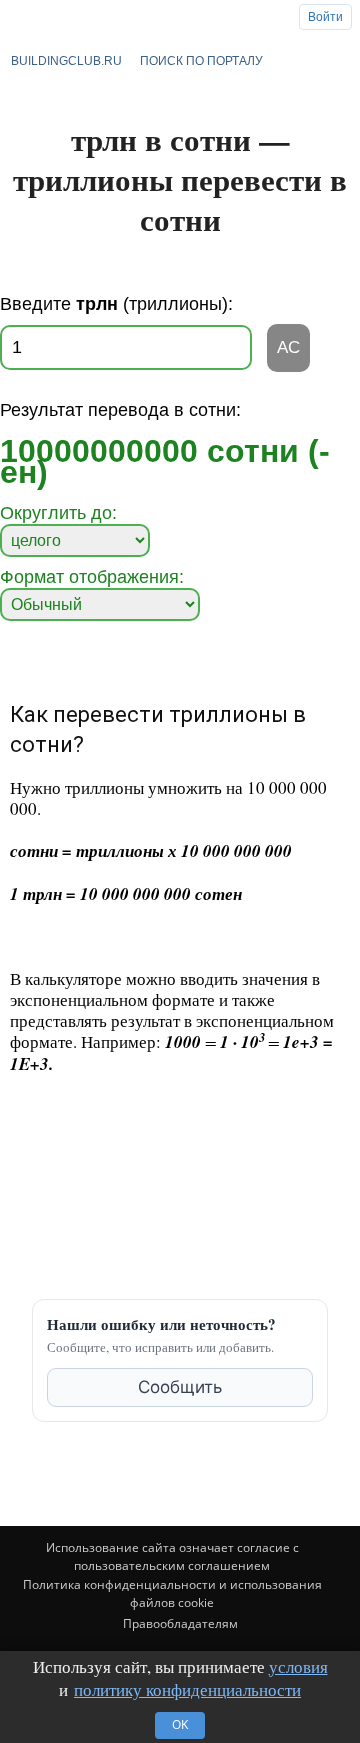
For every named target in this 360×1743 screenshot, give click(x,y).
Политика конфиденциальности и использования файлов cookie (172, 1593)
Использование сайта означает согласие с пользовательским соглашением (172, 1556)
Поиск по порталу (201, 61)
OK (180, 1724)
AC (288, 347)
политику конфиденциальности (187, 1689)
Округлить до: (58, 513)
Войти (325, 17)
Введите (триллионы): (116, 304)
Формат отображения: (92, 577)
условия (298, 1666)
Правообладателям (180, 1623)
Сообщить (180, 1387)
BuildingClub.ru (66, 61)
